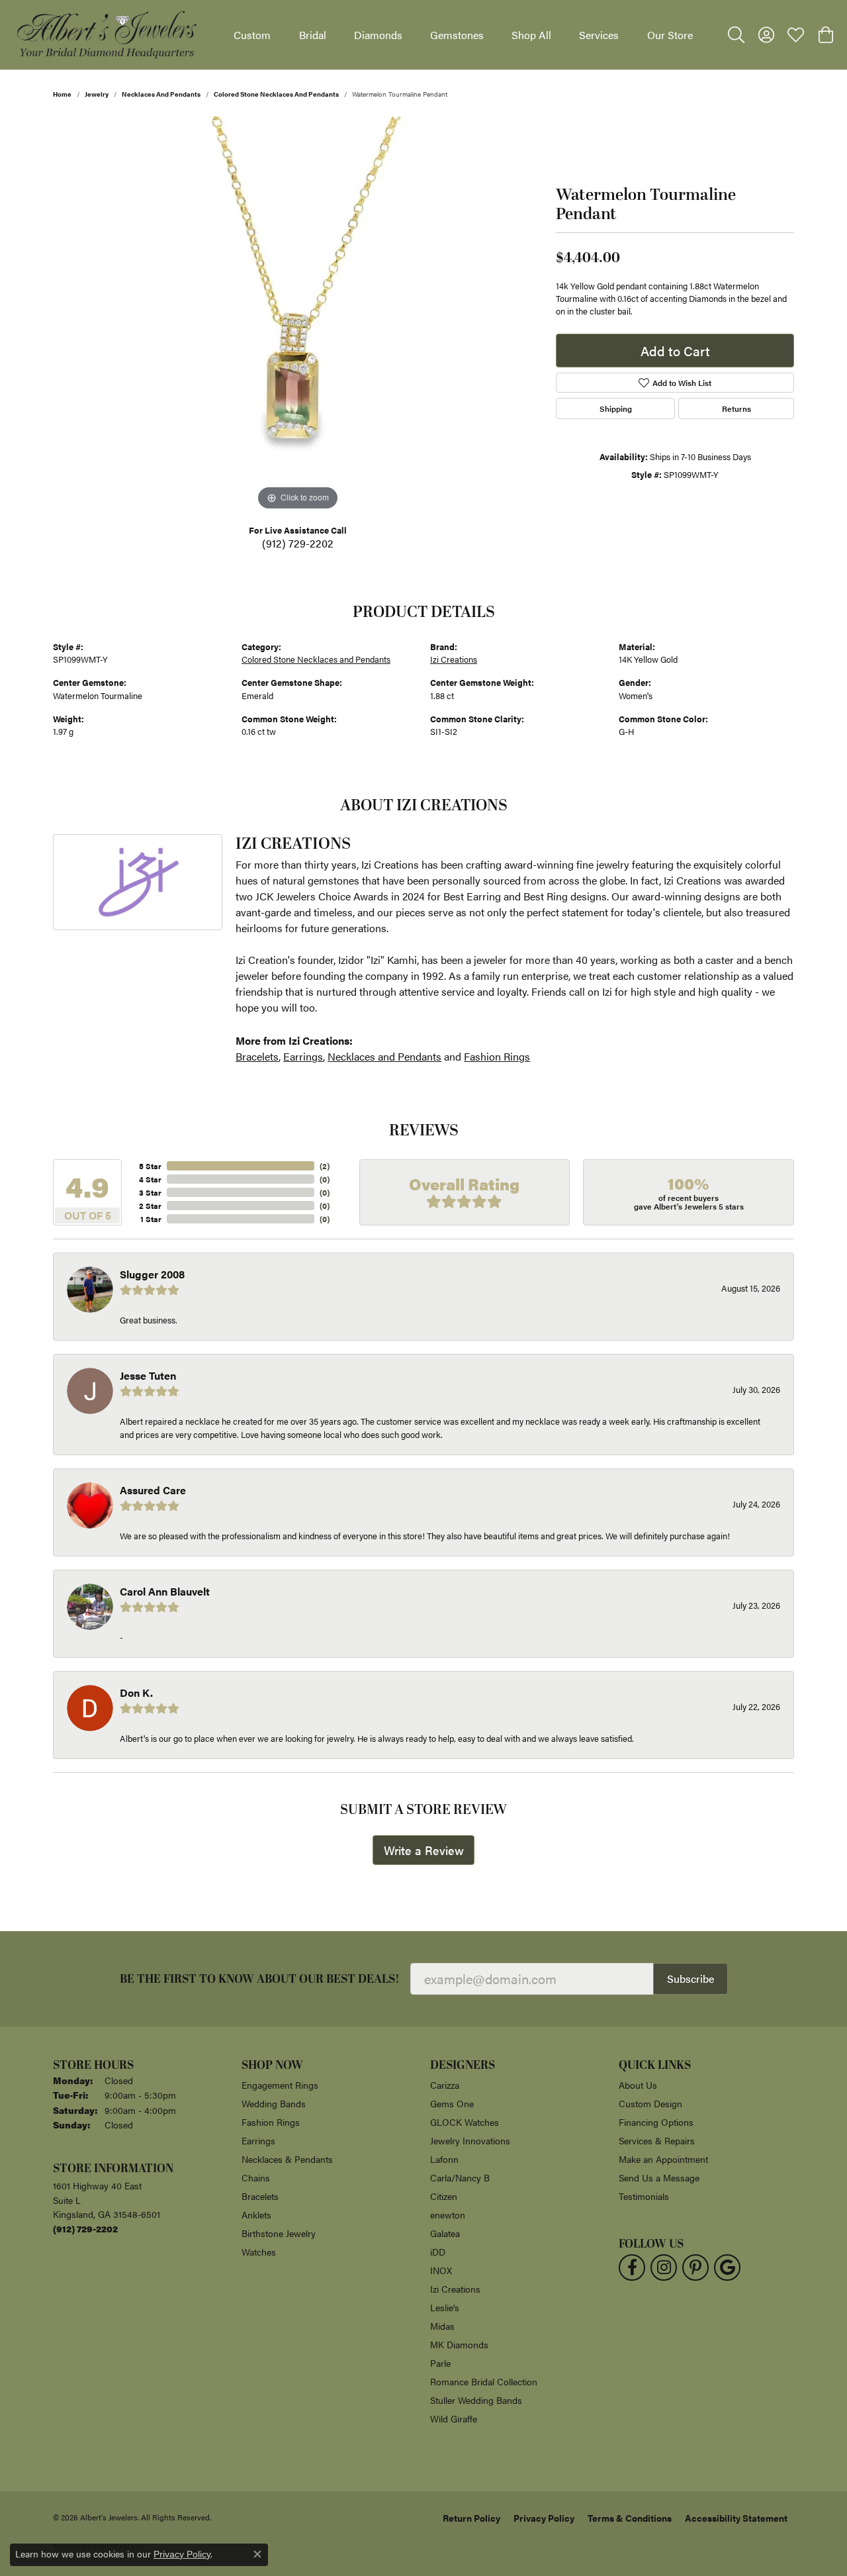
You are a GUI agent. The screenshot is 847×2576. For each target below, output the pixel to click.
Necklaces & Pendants (287, 2159)
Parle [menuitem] (440, 2363)
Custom (252, 35)
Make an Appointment (663, 2159)
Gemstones (457, 35)
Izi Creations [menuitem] (455, 2289)
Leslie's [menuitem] (445, 2307)
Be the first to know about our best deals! (260, 1979)
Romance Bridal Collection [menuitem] (484, 2381)
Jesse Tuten (148, 1375)
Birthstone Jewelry (279, 2233)
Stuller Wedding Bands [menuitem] (476, 2400)
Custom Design (650, 2103)
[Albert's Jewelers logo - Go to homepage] (106, 35)
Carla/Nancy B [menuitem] (460, 2177)
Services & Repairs (657, 2140)
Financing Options (656, 2122)
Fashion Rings (497, 1056)
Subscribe (691, 1979)
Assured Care (153, 1490)
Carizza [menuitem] (445, 2085)
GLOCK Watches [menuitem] (465, 2122)
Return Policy (471, 2518)
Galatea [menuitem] (445, 2233)
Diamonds (378, 35)
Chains (256, 2177)
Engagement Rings (280, 2085)
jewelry (97, 94)
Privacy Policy (544, 2518)
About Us (638, 2085)
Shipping (616, 408)
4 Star (150, 1179)
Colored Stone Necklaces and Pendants (276, 94)
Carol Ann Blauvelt (165, 1591)
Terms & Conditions (630, 2518)
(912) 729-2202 (298, 543)
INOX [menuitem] (441, 2270)
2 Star (150, 1206)
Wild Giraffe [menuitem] (454, 2418)
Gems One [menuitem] (452, 2103)
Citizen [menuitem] (444, 2196)
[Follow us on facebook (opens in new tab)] (632, 2267)
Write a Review (424, 1850)
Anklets (256, 2215)
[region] (298, 315)
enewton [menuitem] (448, 2215)
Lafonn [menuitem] (444, 2159)
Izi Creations (454, 659)
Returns (736, 408)
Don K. (136, 1693)
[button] (736, 35)
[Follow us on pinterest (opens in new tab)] (695, 2267)
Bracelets (257, 1056)
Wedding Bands (274, 2103)
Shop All (531, 35)
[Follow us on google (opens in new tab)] (727, 2267)
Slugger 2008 (152, 1274)
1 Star (151, 1219)
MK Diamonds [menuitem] (459, 2344)
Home (62, 94)
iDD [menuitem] (438, 2252)
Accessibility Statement (736, 2518)
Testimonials (644, 2196)
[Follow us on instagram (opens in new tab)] (664, 2267)
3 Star (150, 1192)
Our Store (670, 35)
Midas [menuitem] (442, 2326)
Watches (259, 2252)
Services (599, 35)
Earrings (303, 1056)
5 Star (150, 1166)
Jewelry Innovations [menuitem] (470, 2140)
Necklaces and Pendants (161, 94)
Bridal (313, 35)
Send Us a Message (659, 2177)
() (325, 1166)
